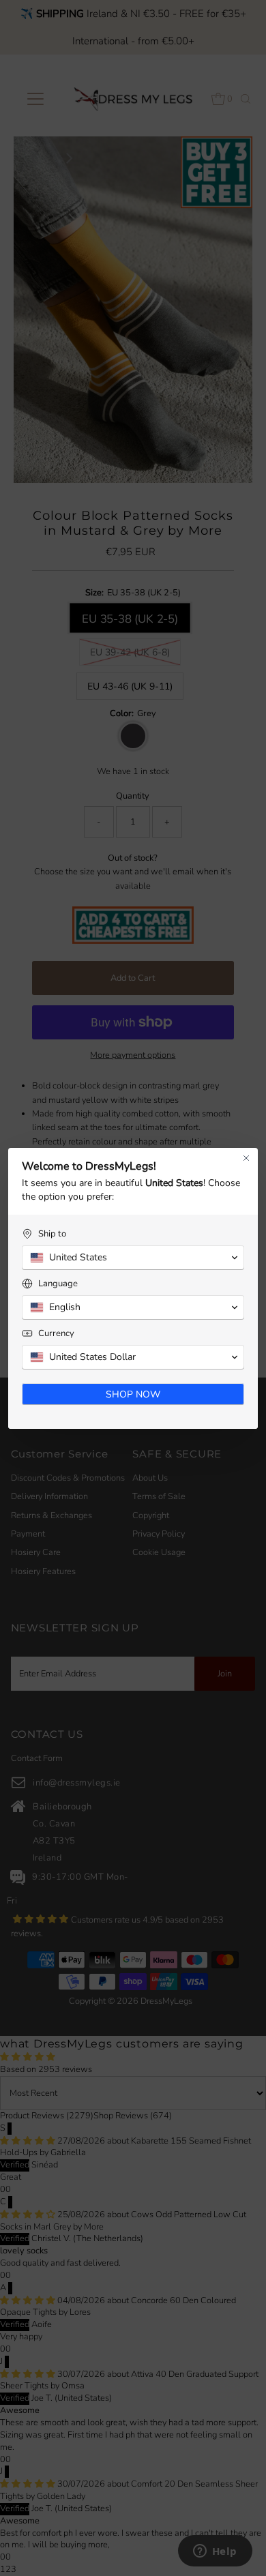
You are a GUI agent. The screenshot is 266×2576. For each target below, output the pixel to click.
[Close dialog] (246, 1158)
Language (58, 1284)
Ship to (52, 1234)
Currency (56, 1334)
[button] (133, 1258)
